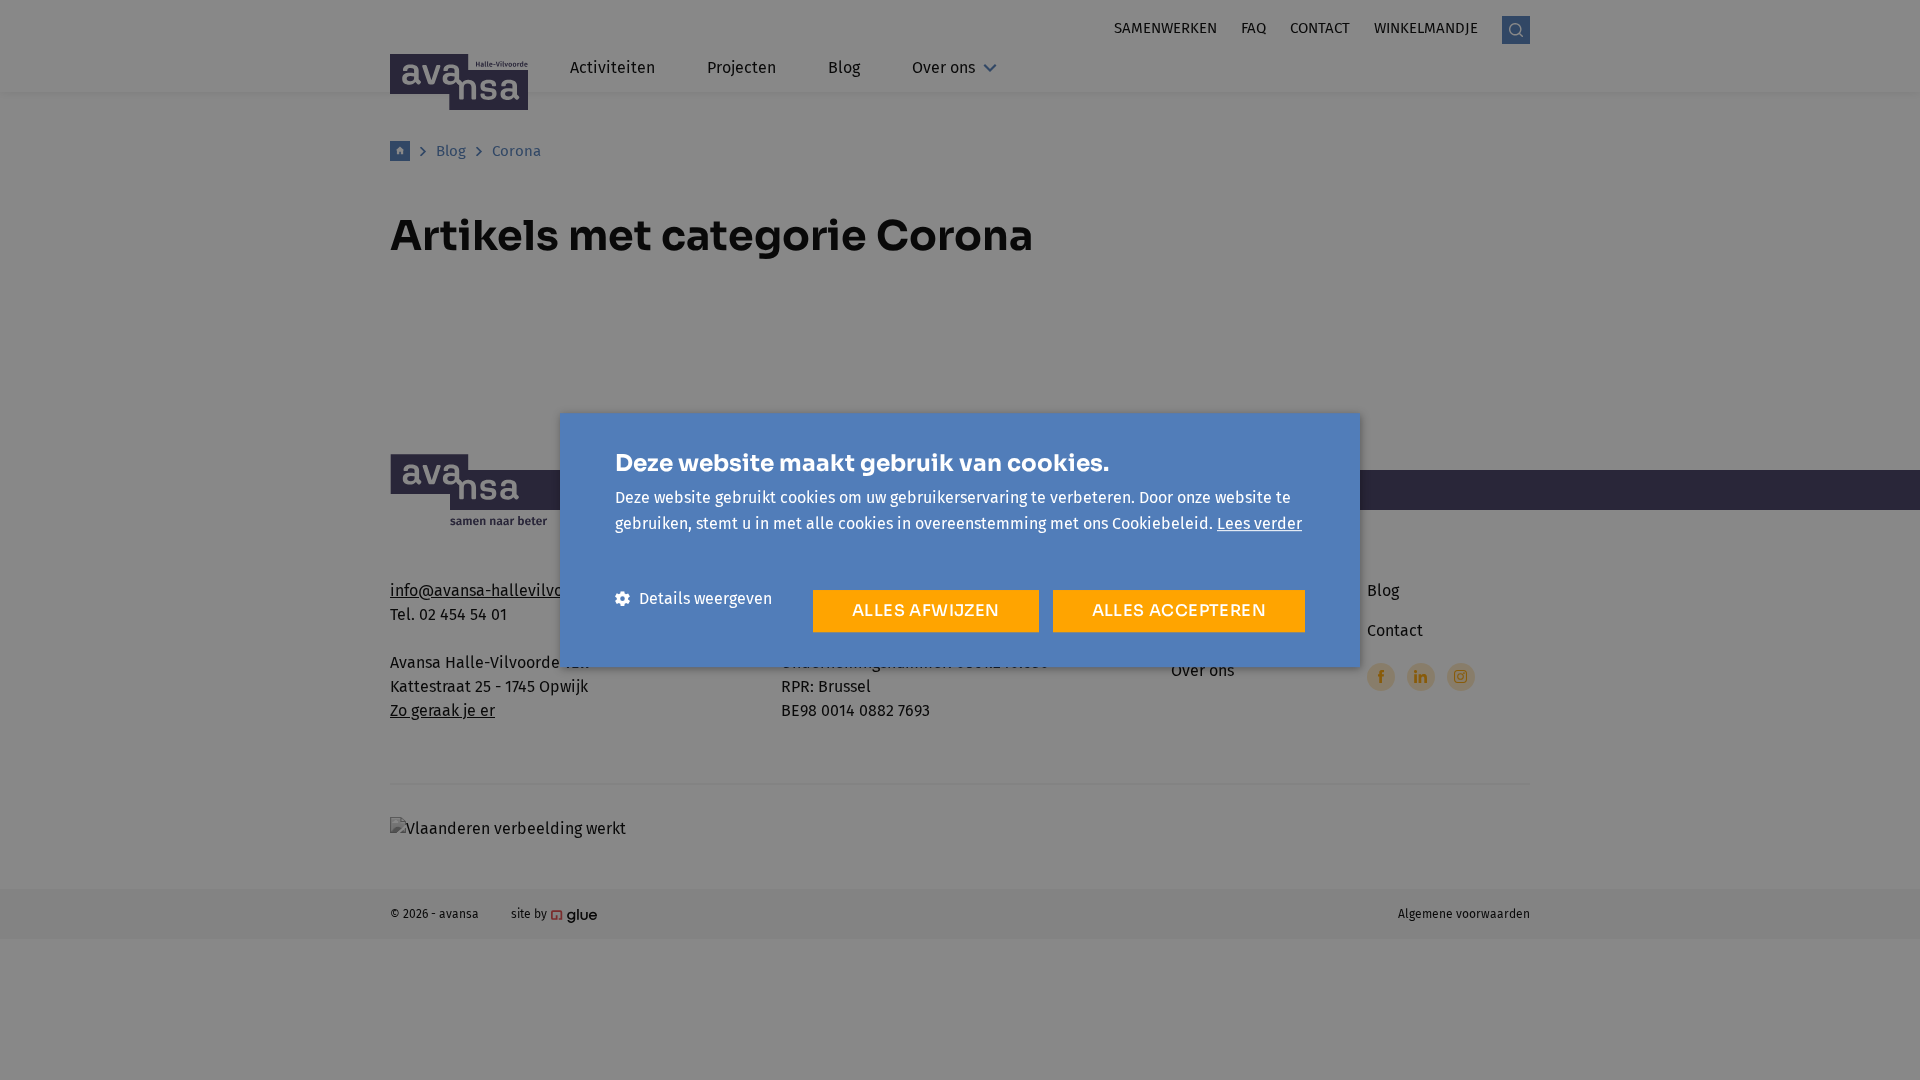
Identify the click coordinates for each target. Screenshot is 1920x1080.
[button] (693, 598)
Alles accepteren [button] (1179, 610)
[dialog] (960, 540)
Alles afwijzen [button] (926, 610)
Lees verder (1259, 523)
